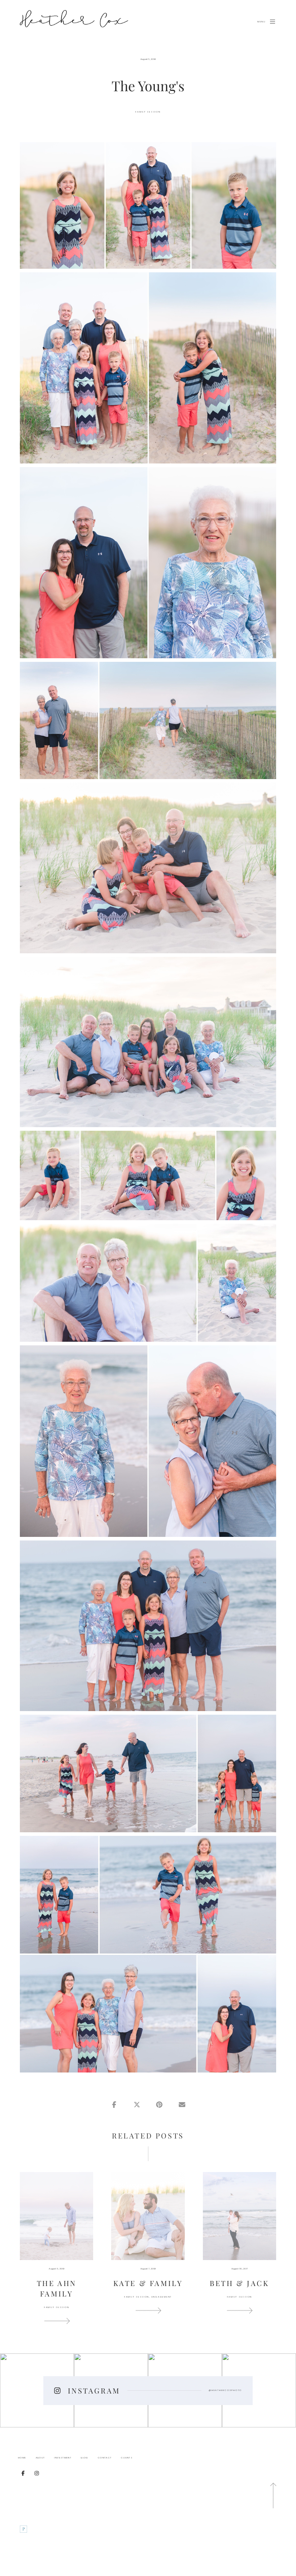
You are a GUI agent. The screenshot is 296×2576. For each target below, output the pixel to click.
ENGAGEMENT (162, 2297)
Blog (85, 2458)
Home (22, 2458)
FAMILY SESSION (148, 112)
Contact (105, 2458)
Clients (127, 2458)
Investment (63, 2458)
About (40, 2458)
